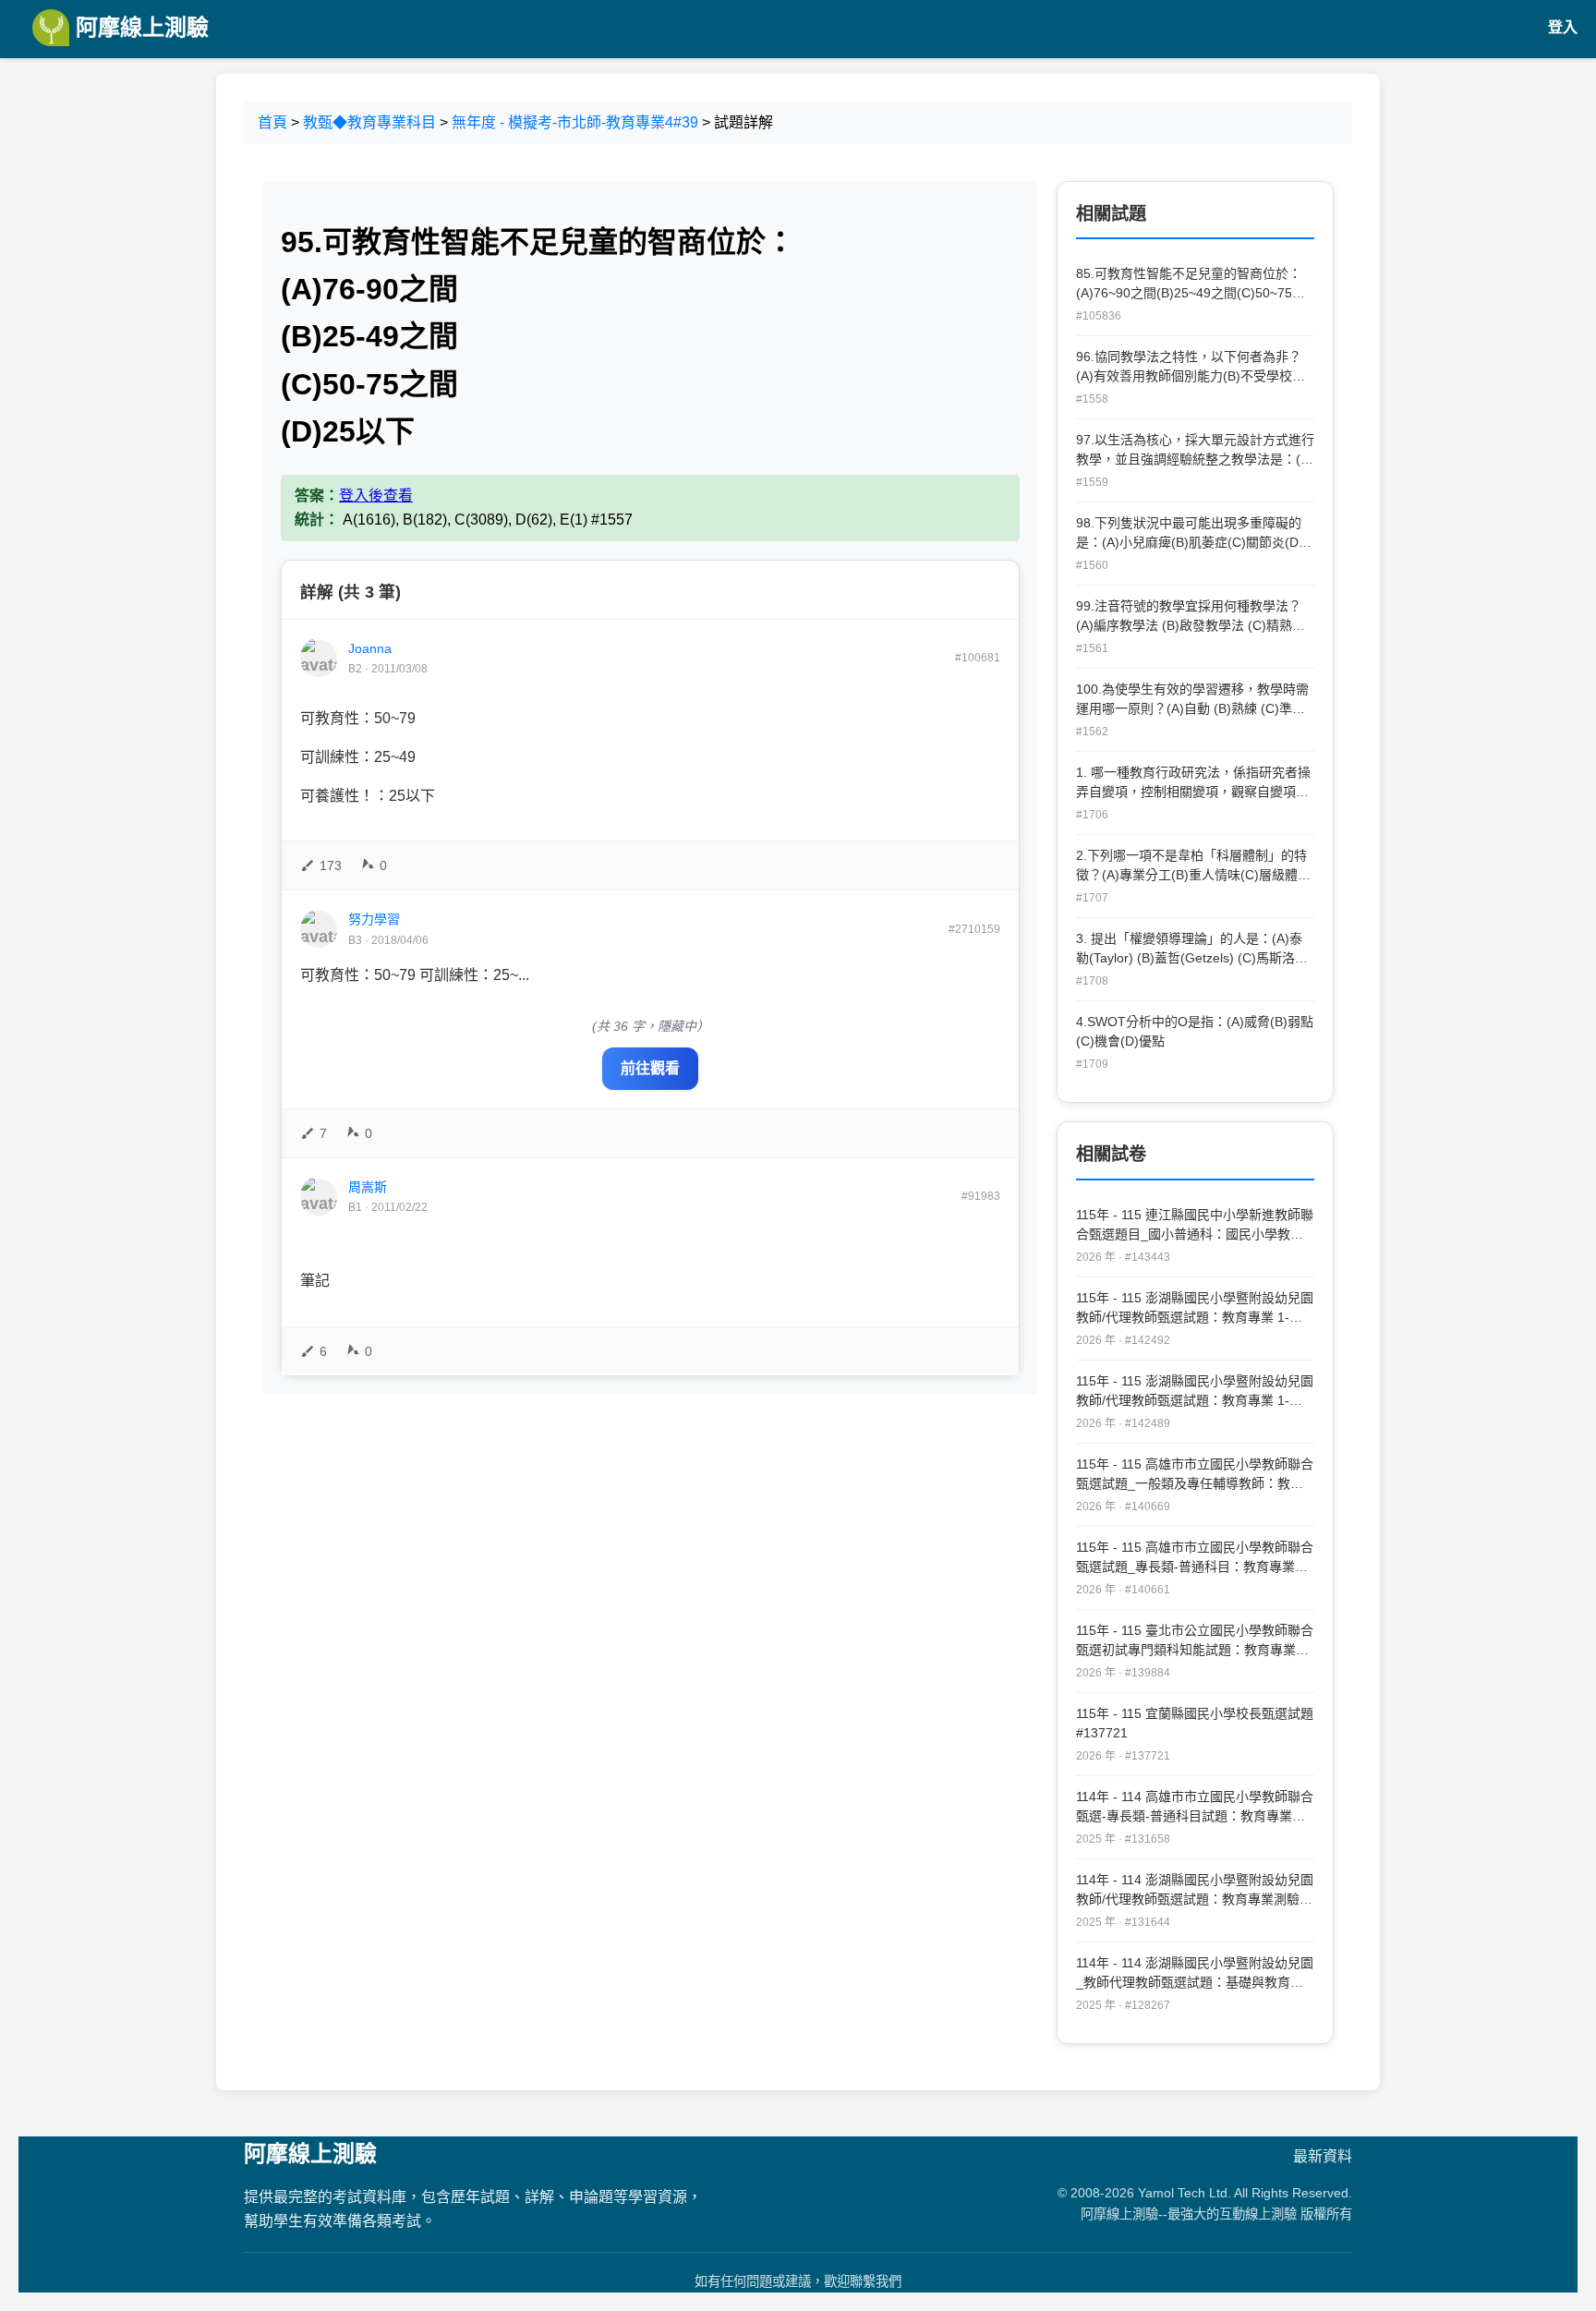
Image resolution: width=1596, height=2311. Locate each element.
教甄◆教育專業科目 (369, 122)
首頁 (272, 122)
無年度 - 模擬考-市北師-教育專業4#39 (575, 122)
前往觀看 (650, 1068)
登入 (1563, 27)
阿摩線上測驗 (139, 27)
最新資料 (1323, 2156)
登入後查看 (376, 496)
